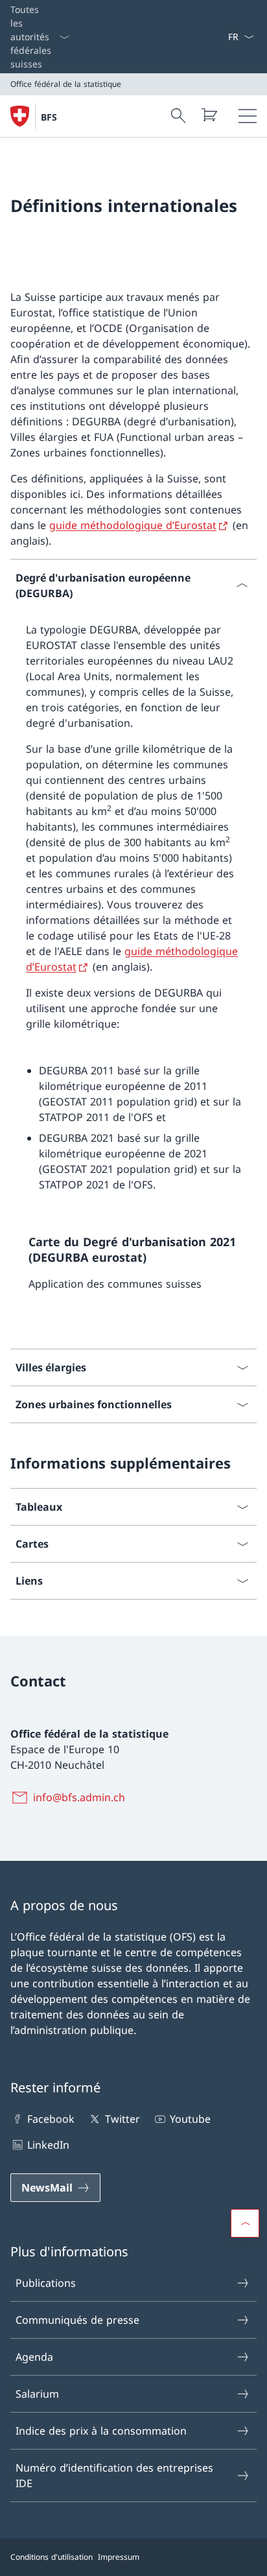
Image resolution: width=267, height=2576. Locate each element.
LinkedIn (48, 2145)
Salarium (37, 2394)
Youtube (190, 2119)
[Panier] (209, 115)
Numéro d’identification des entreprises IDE (114, 2476)
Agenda (34, 2357)
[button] (245, 2223)
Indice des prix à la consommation (101, 2431)
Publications (46, 2283)
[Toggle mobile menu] (248, 116)
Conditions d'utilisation (52, 2557)
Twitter (122, 2119)
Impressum (119, 2557)
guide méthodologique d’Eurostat (133, 525)
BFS (49, 117)
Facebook (51, 2119)
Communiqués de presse (77, 2320)
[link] (133, 1268)
